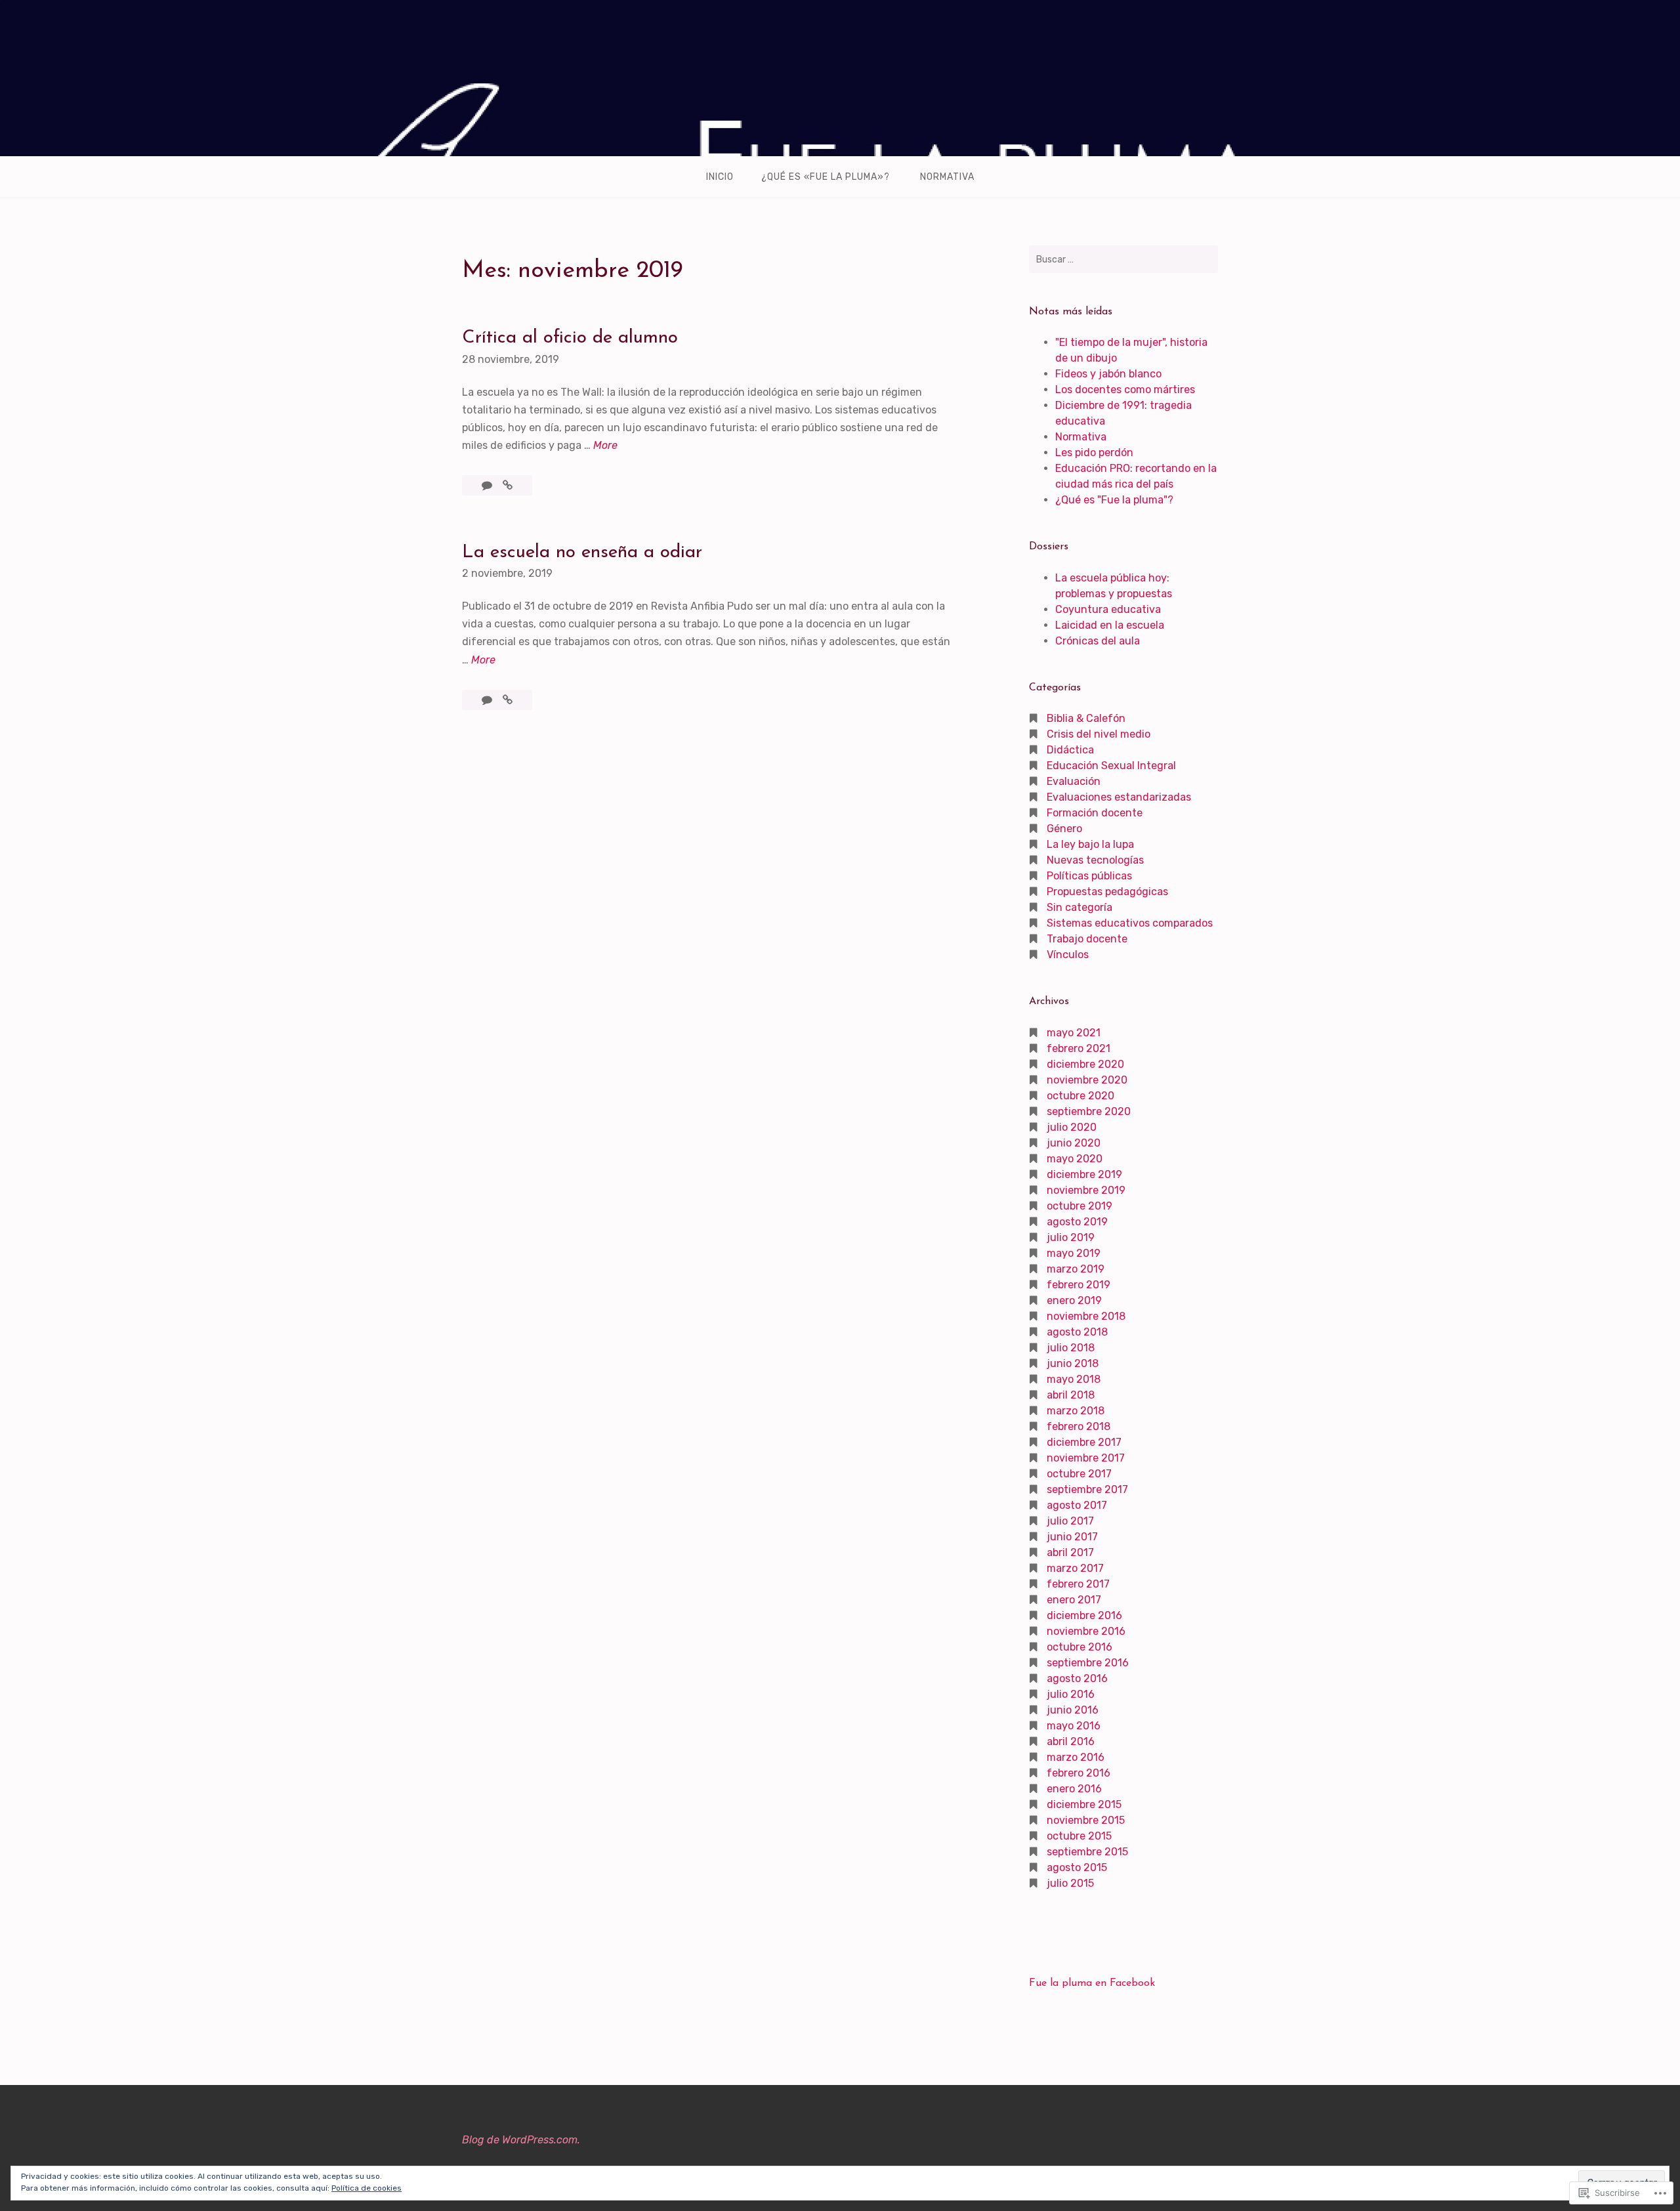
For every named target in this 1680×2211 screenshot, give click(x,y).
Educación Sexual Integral (1111, 766)
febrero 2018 (1079, 1426)
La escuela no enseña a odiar (582, 553)
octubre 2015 (1079, 1836)
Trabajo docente (1087, 939)
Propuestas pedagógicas (1107, 892)
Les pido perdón (1094, 453)
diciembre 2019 (1084, 1174)
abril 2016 (1071, 1741)
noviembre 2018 (1086, 1316)
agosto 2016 (1077, 1678)
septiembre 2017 (1087, 1489)
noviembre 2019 (1086, 1190)
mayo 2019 (1074, 1253)
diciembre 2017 (1084, 1442)
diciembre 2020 (1085, 1064)
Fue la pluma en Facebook (1092, 1983)
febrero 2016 (1079, 1773)
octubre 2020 (1081, 1096)
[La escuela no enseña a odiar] (508, 700)
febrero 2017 (1078, 1584)
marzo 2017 (1075, 1568)
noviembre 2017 (1086, 1458)
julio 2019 (1071, 1237)
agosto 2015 (1077, 1867)
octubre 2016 (1080, 1647)
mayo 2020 (1075, 1159)
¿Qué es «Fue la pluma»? (826, 177)
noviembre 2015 (1086, 1820)
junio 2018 (1073, 1363)
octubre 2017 (1079, 1474)
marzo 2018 (1076, 1411)
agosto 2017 (1077, 1505)
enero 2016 (1074, 1789)
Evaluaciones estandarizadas (1119, 797)
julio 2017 (1070, 1521)
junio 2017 (1072, 1537)
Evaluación (1074, 781)
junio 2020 (1074, 1143)
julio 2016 (1071, 1694)
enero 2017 (1074, 1600)
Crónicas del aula (1098, 641)
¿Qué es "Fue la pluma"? (1114, 500)
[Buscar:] (1123, 259)
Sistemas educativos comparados (1130, 923)
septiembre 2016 (1088, 1663)
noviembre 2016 (1086, 1631)
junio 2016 (1073, 1710)
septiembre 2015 (1087, 1852)
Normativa (947, 177)
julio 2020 (1072, 1127)
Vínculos (1068, 955)
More (605, 446)
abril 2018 (1071, 1395)
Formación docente (1095, 813)
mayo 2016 (1074, 1726)
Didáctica (1070, 750)
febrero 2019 (1079, 1285)
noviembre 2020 (1087, 1080)
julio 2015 (1070, 1883)
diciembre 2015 (1084, 1804)
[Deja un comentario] (488, 700)
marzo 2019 (1076, 1269)
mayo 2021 (1074, 1033)
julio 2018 (1071, 1348)
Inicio (720, 177)
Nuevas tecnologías (1095, 860)
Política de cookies (367, 2188)
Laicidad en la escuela (1110, 625)
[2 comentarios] (488, 485)
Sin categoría (1080, 907)
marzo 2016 (1076, 1757)
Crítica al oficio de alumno (570, 338)
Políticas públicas (1089, 876)
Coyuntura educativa (1108, 609)
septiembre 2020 (1089, 1111)
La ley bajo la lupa (1090, 844)
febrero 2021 (1079, 1048)
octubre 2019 (1080, 1206)
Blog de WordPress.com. (521, 2140)
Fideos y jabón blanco (1108, 374)
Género (1064, 829)
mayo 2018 (1074, 1379)
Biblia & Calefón (1086, 718)
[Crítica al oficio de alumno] (508, 485)
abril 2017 (1070, 1552)
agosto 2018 (1077, 1332)
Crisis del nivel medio (1099, 734)
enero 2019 (1074, 1300)
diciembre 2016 (1084, 1615)
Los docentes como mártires (1125, 390)
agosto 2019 (1077, 1222)
